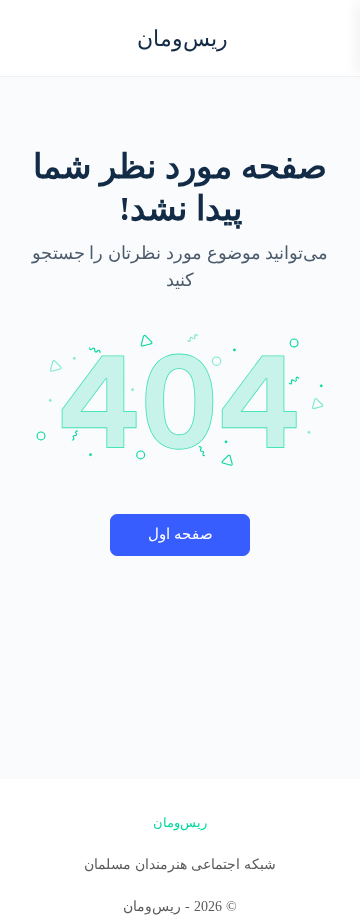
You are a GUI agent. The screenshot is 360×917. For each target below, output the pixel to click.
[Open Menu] (328, 36)
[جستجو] (37, 38)
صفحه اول (180, 534)
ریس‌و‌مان (182, 38)
